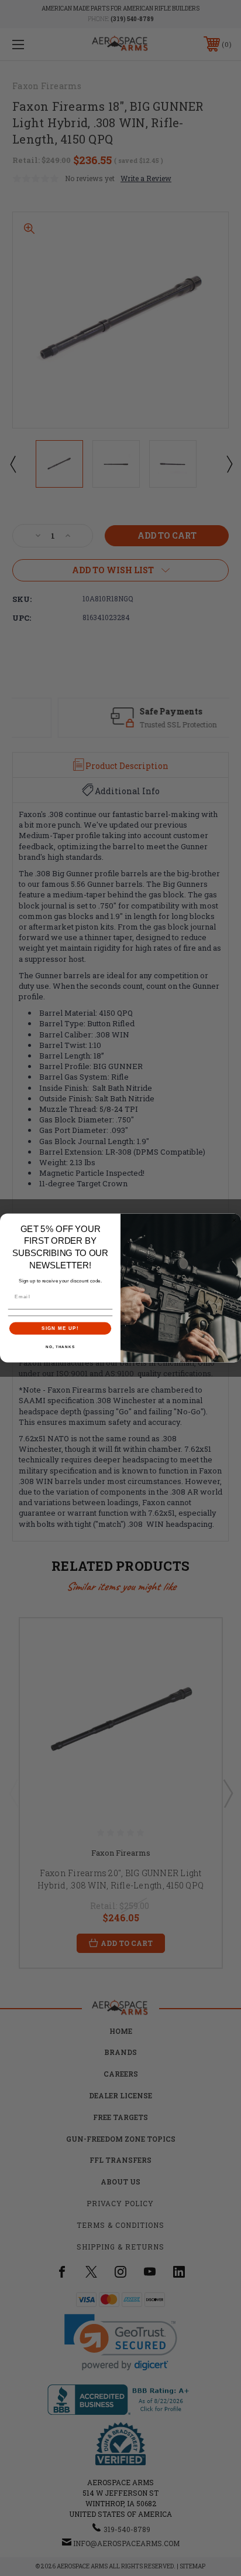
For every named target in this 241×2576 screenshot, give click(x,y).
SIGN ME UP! (60, 1328)
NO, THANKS (60, 1347)
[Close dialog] (234, 1221)
